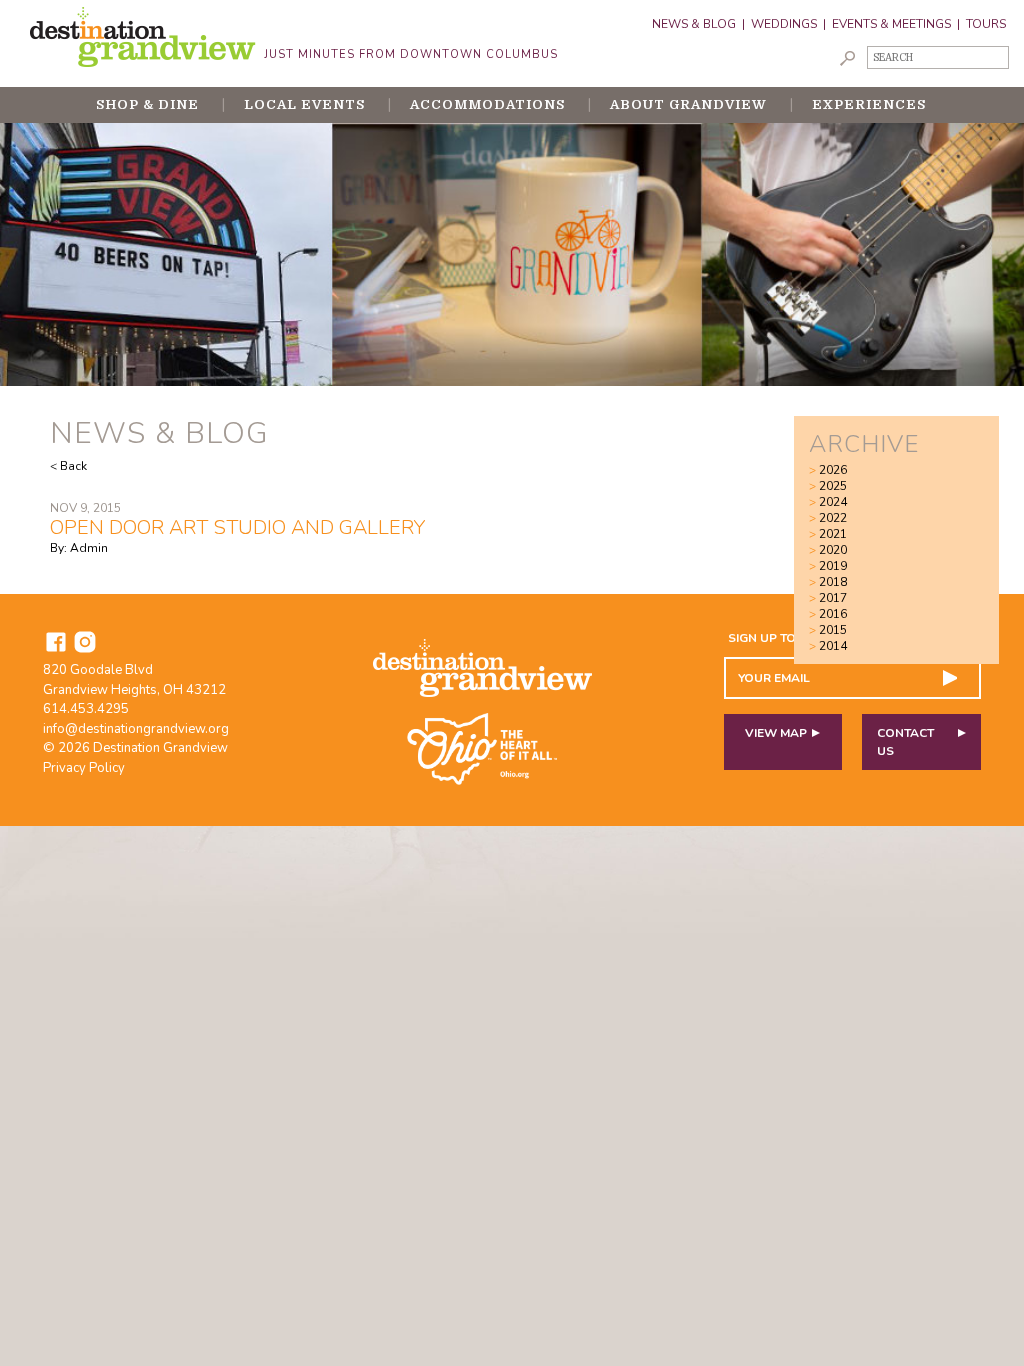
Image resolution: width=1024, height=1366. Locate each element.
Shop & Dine (147, 104)
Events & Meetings (891, 24)
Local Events (304, 104)
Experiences (869, 104)
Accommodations (487, 104)
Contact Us (905, 742)
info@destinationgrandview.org (136, 729)
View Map (776, 733)
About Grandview (688, 104)
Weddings (784, 24)
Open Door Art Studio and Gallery (237, 527)
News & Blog (694, 24)
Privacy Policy (84, 768)
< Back (68, 466)
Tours (986, 24)
